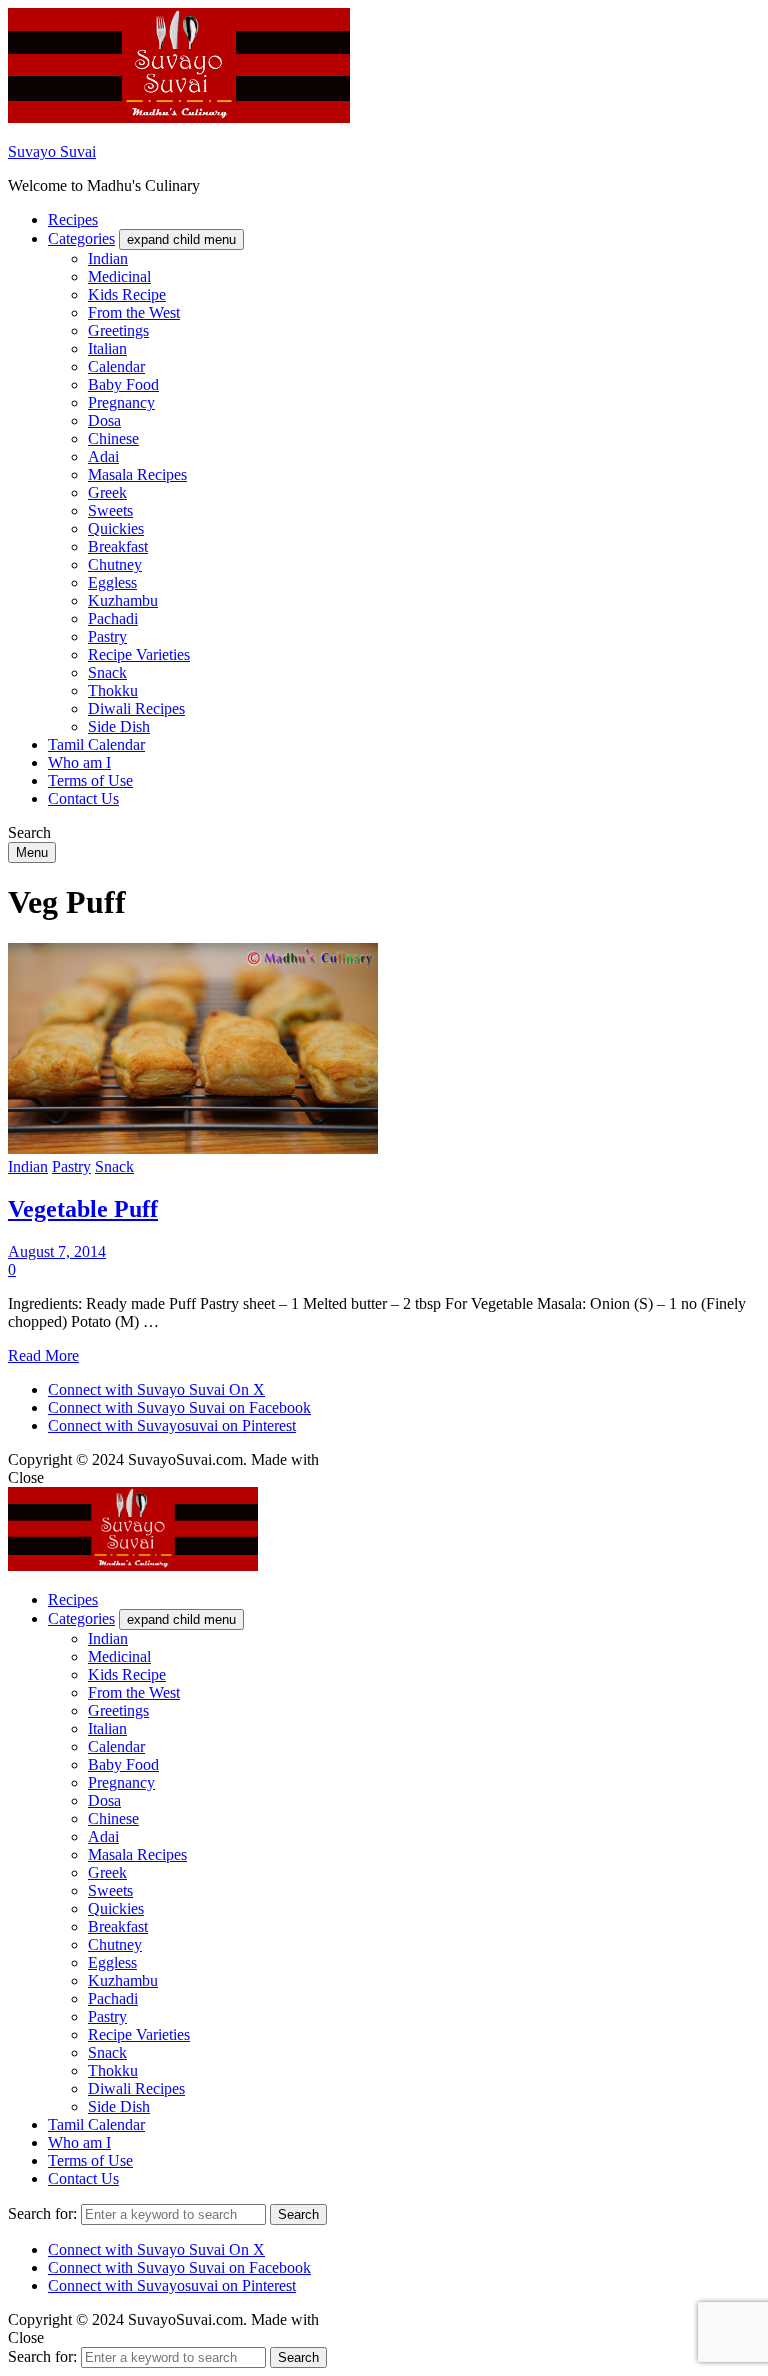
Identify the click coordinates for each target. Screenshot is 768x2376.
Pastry (107, 636)
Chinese (113, 438)
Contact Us (83, 798)
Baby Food (123, 384)
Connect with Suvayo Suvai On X (156, 1389)
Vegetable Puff (83, 1209)
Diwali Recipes (136, 708)
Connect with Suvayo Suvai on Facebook (179, 1407)
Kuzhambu (123, 600)
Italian (107, 348)
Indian (108, 258)
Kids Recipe (127, 294)
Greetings (118, 330)
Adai (103, 456)
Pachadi (113, 618)
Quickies (116, 528)
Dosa (104, 420)
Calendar (116, 366)
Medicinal (119, 276)
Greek (107, 492)
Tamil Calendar (96, 744)
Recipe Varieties (139, 654)
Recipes (73, 219)
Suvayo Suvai (52, 151)
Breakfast (118, 546)
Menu (32, 852)
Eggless (112, 582)
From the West (134, 312)
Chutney (115, 564)
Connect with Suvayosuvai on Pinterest (172, 1425)
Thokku (113, 690)
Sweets (110, 510)
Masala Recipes (137, 474)
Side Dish (119, 726)
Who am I (79, 762)
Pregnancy (121, 402)
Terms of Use (90, 780)
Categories (81, 238)
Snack (107, 672)
